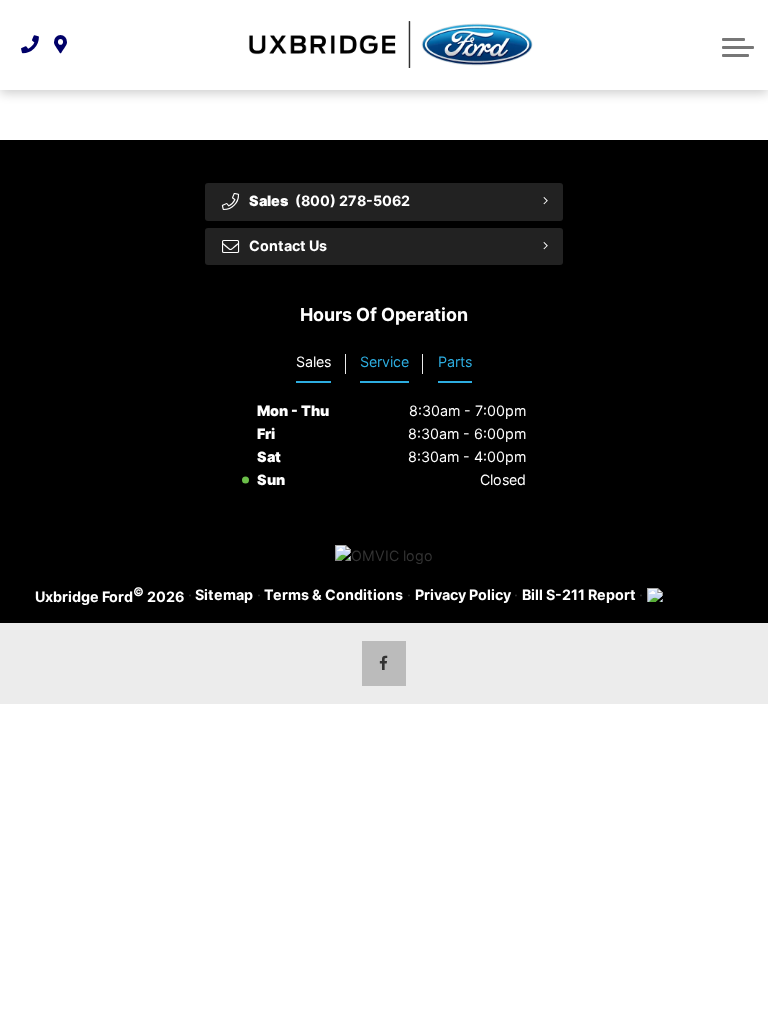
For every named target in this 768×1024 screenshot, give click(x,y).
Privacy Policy (463, 594)
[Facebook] (384, 663)
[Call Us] (30, 44)
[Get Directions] (60, 44)
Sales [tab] (313, 361)
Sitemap (224, 594)
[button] (738, 45)
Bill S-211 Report (579, 594)
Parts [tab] (455, 361)
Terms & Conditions (333, 594)
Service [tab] (384, 361)
